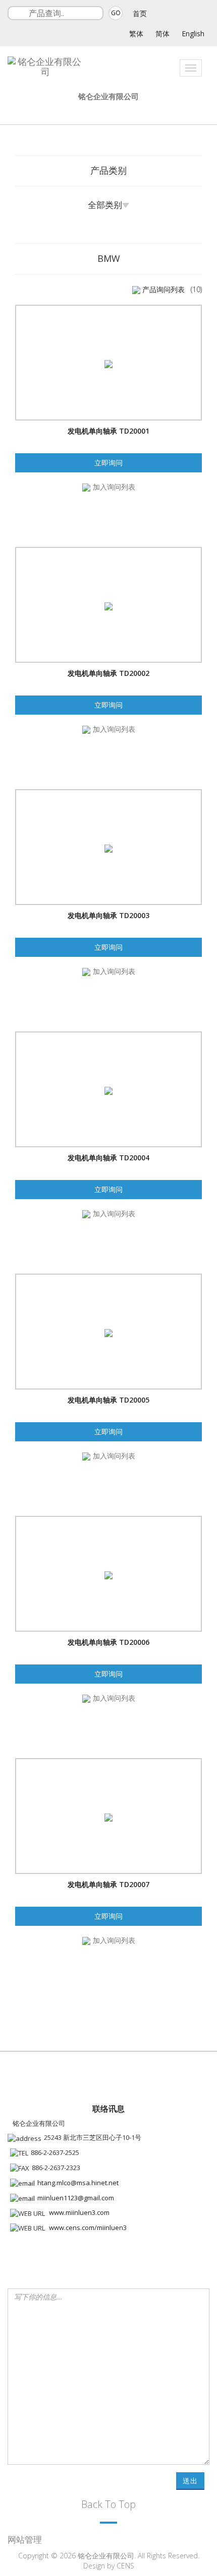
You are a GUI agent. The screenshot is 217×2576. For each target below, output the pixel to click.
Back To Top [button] (108, 2504)
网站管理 (25, 2539)
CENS (125, 2566)
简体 (162, 33)
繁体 (136, 33)
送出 (190, 2481)
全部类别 (105, 205)
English (193, 33)
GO (116, 13)
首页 (140, 13)
